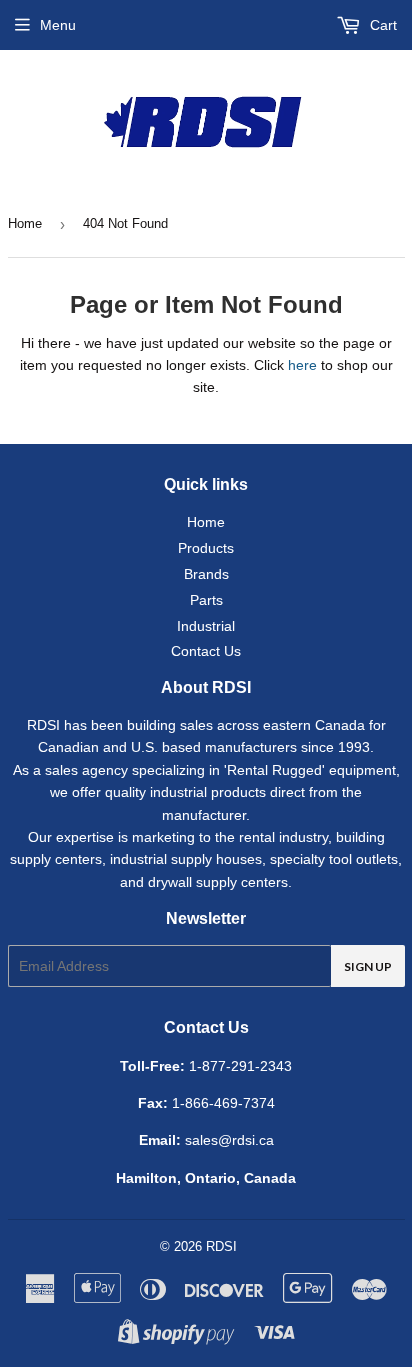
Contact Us (206, 651)
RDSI (221, 1246)
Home (25, 223)
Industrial (206, 626)
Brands (206, 574)
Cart (381, 25)
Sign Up (368, 966)
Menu (58, 25)
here (302, 365)
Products (206, 548)
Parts (206, 600)
